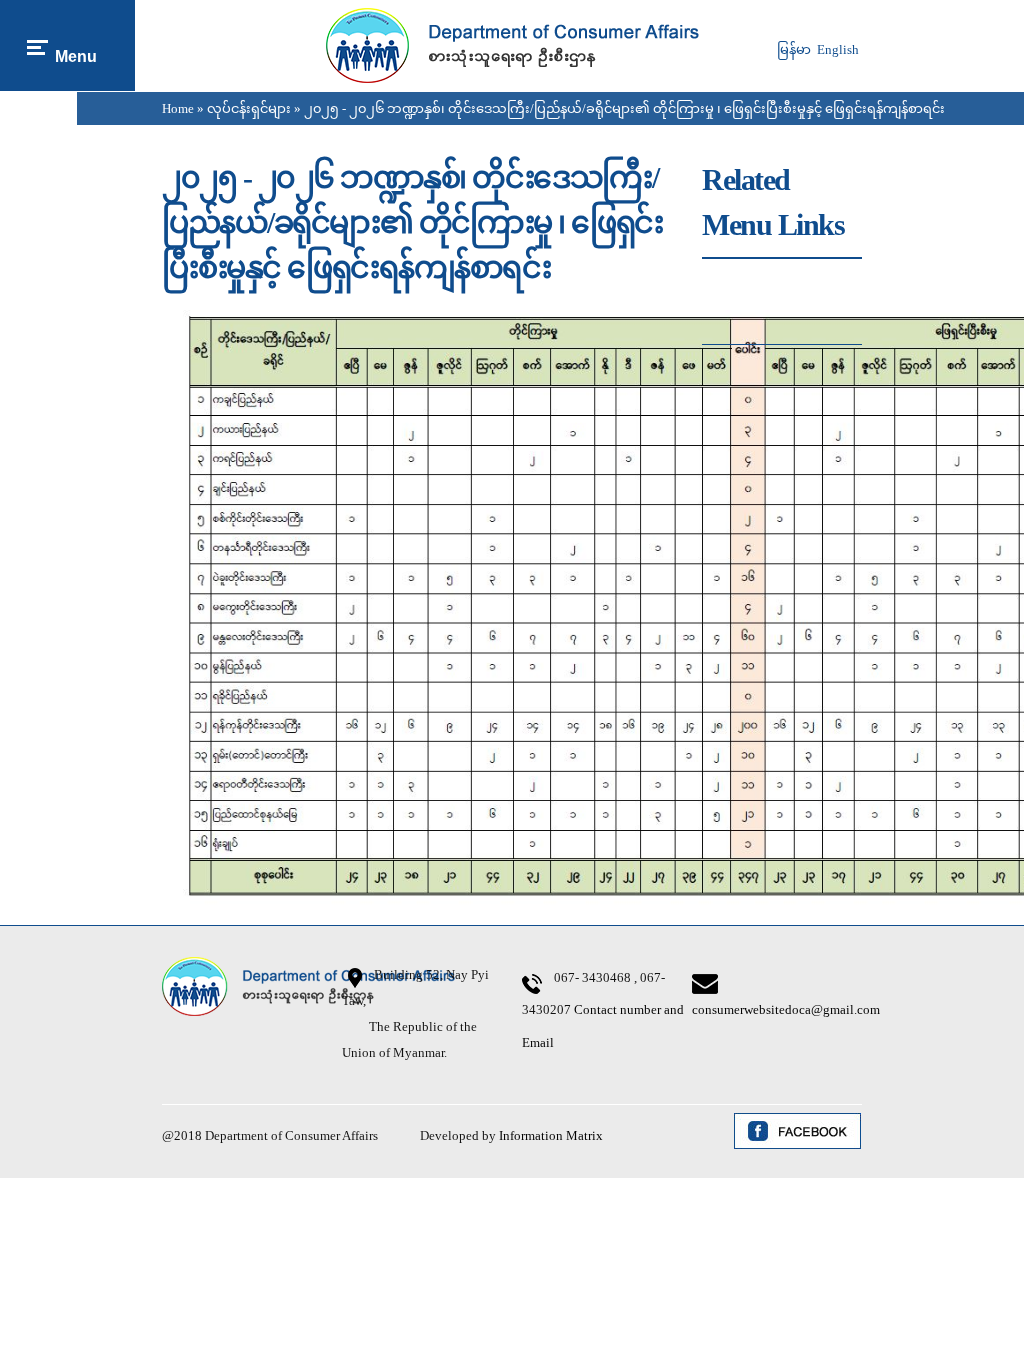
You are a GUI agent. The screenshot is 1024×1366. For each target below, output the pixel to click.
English (838, 49)
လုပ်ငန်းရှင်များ (249, 108)
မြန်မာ (794, 49)
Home (178, 108)
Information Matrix (551, 1135)
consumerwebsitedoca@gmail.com (786, 1009)
